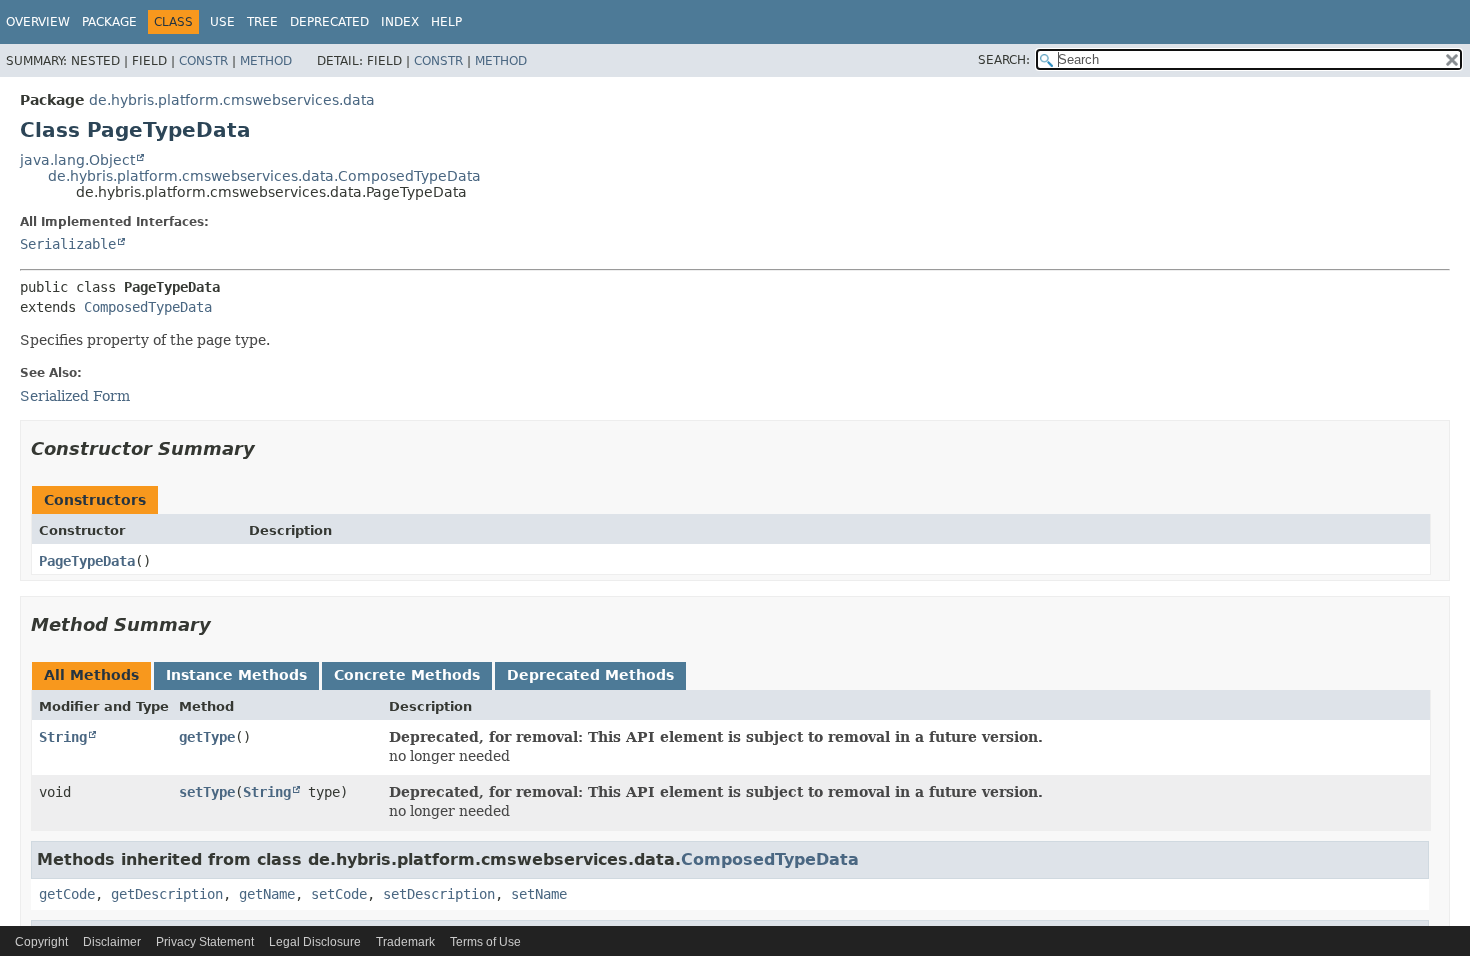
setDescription (439, 894)
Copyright (41, 942)
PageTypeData (87, 561)
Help (446, 22)
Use (222, 22)
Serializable (68, 244)
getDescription (167, 894)
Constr (203, 61)
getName (267, 894)
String (63, 737)
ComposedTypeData (148, 307)
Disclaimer (112, 942)
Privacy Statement (205, 942)
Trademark (405, 942)
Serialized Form (75, 396)
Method (266, 61)
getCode (67, 894)
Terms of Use (485, 942)
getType (207, 737)
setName (539, 894)
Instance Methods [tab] (236, 675)
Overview (38, 22)
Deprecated (329, 22)
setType (207, 792)
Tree (262, 22)
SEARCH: (1004, 60)
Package (109, 22)
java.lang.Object (77, 160)
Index (400, 22)
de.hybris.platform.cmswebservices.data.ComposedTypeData (264, 176)
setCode (339, 894)
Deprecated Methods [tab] (590, 675)
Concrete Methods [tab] (407, 675)
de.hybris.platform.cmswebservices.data (232, 100)
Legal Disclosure (315, 942)
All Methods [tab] (91, 675)
